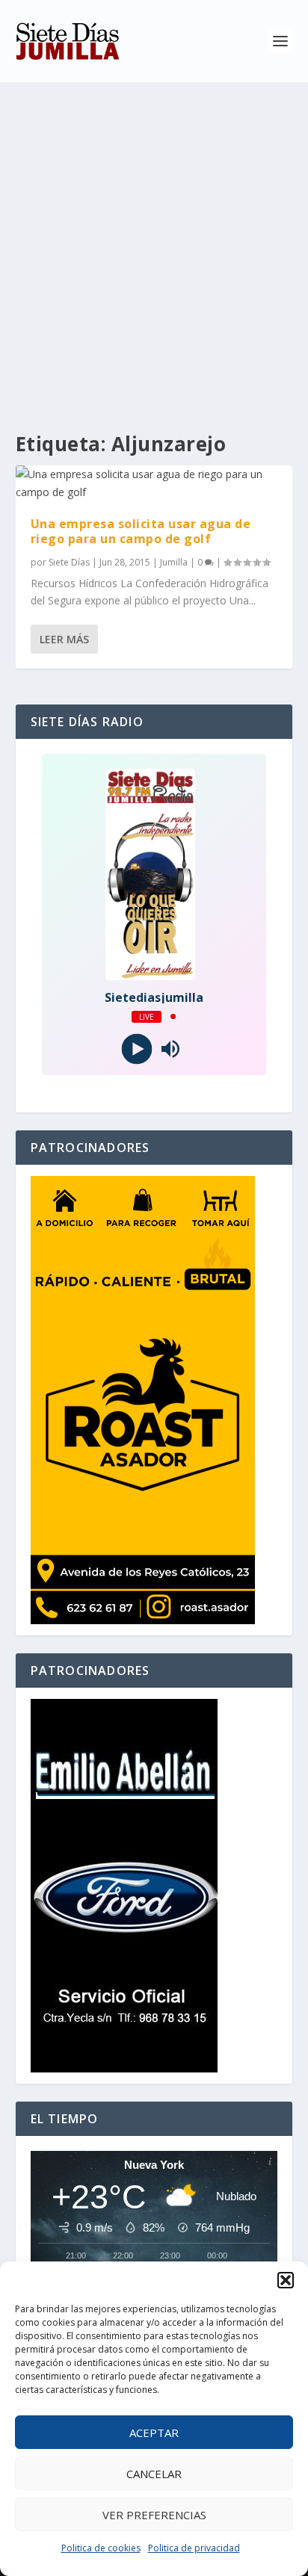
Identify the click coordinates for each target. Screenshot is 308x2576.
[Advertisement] (154, 244)
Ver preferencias (154, 2515)
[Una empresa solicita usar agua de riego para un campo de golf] (154, 483)
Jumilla (174, 562)
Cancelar (154, 2474)
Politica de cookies (101, 2548)
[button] (286, 2280)
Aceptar (154, 2433)
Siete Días (69, 562)
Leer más (64, 639)
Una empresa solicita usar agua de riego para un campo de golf (141, 532)
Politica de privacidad (194, 2548)
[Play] (137, 1049)
